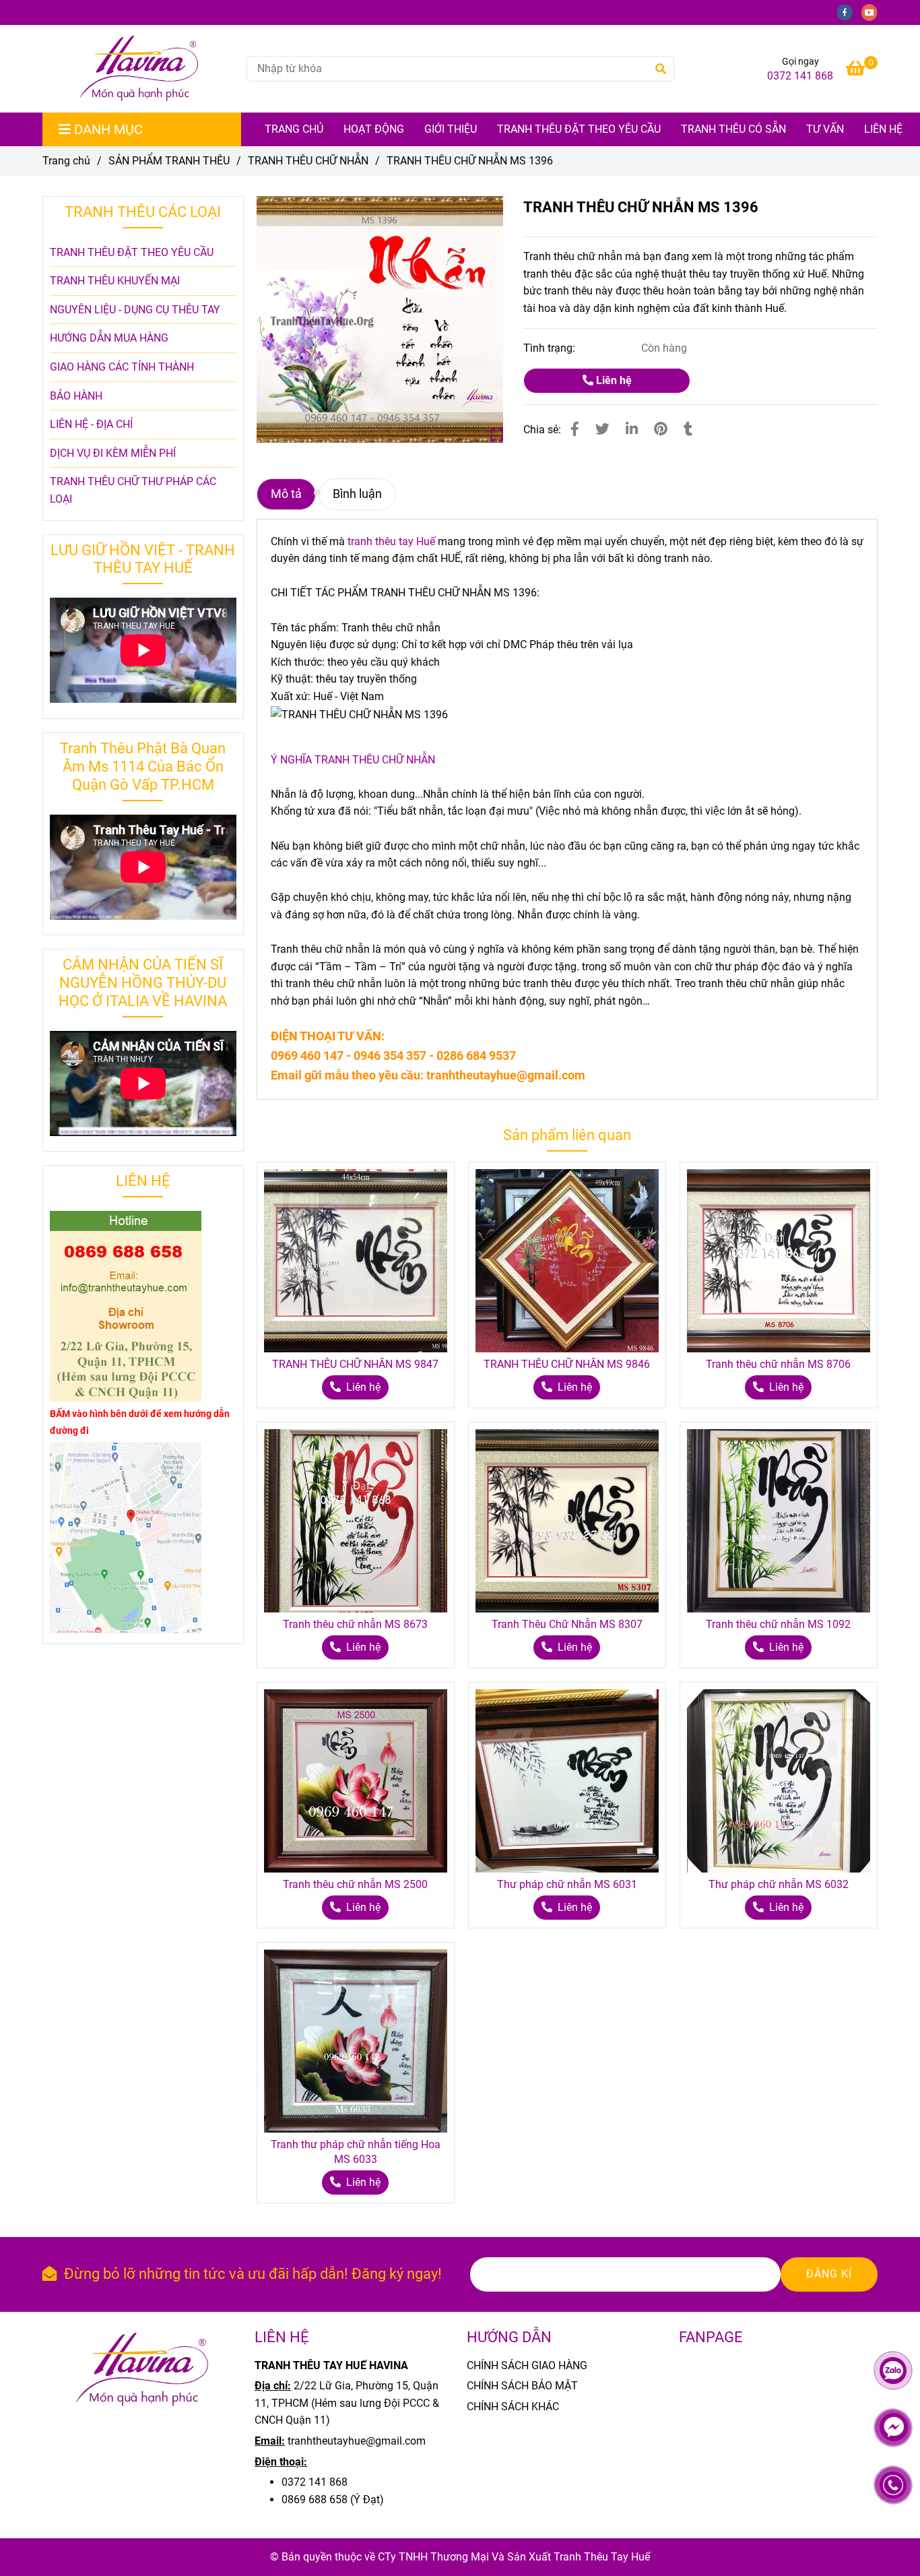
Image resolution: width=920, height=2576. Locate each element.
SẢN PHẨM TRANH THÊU (169, 161)
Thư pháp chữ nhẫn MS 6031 (567, 1884)
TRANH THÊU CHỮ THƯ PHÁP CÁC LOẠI (133, 490)
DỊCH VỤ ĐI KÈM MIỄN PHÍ (113, 453)
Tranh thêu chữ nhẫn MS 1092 (778, 1624)
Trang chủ (66, 161)
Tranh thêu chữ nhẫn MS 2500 (355, 1884)
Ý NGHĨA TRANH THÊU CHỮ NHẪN (353, 760)
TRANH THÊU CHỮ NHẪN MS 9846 (567, 1364)
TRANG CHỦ (294, 129)
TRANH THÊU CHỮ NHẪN (308, 161)
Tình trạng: (551, 348)
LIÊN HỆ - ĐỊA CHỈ (91, 424)
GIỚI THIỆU (451, 129)
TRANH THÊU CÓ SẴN (733, 129)
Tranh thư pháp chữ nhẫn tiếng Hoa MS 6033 (356, 2152)
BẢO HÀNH (76, 396)
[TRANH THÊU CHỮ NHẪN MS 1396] (139, 69)
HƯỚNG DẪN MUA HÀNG (109, 338)
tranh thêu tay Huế (391, 541)
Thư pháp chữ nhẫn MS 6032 (779, 1884)
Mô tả (286, 494)
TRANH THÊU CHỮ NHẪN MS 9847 (355, 1364)
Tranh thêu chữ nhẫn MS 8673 (355, 1624)
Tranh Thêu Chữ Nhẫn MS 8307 (567, 1624)
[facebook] (849, 12)
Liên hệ (883, 129)
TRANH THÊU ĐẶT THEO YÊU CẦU (579, 129)
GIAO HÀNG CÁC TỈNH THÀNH (122, 367)
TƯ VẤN (825, 129)
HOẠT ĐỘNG (374, 129)
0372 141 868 (800, 76)
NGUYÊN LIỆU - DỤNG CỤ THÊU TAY (135, 310)
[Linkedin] (632, 429)
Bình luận (357, 494)
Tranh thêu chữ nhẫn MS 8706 (778, 1364)
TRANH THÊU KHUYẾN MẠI (115, 281)
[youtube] (873, 12)
